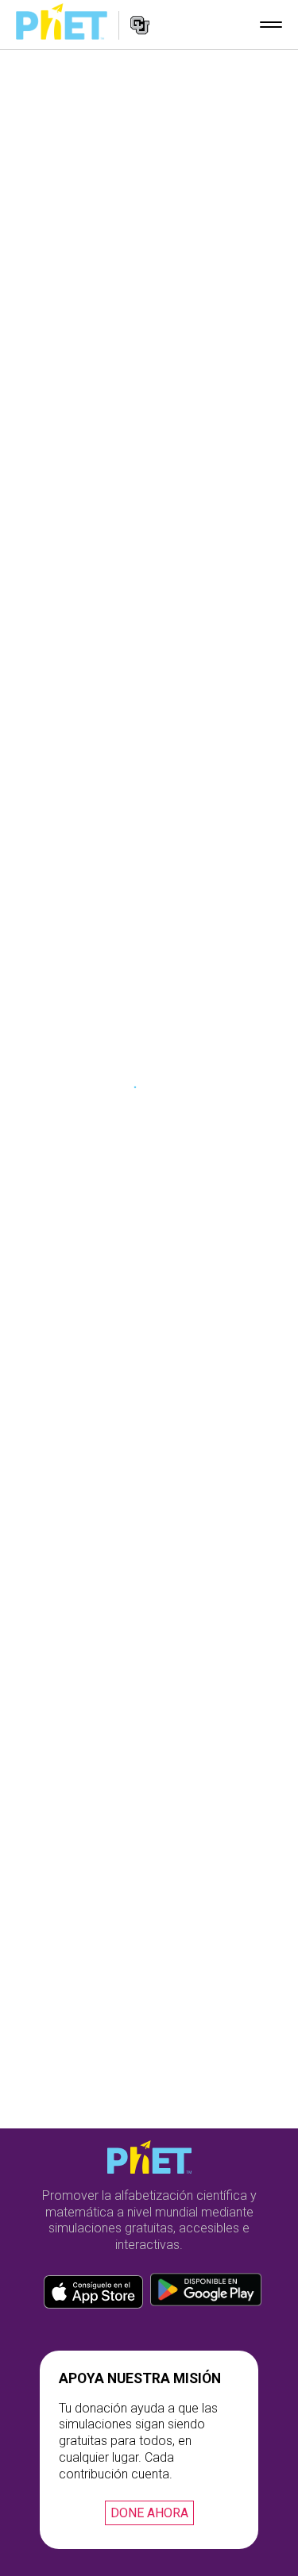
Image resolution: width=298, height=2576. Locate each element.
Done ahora (149, 2513)
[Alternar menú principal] (271, 25)
